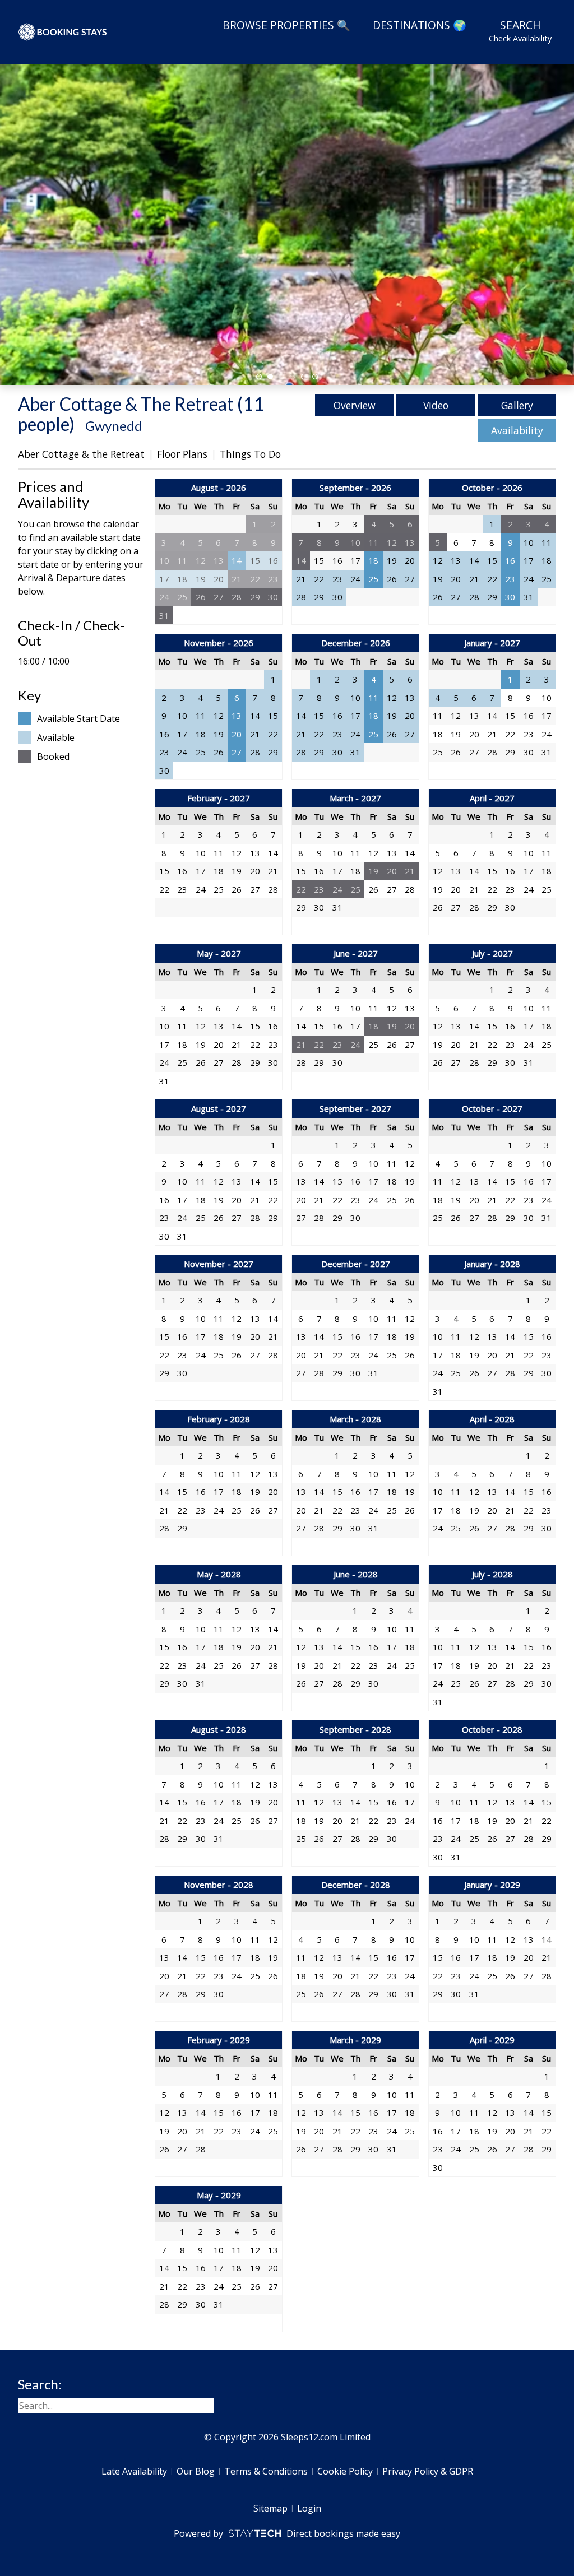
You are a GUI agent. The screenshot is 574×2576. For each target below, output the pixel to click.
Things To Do (250, 454)
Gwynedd (114, 426)
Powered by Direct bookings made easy (287, 2533)
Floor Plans (182, 454)
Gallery (517, 405)
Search (520, 31)
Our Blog (196, 2471)
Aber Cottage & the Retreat (81, 454)
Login (309, 2508)
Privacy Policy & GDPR (428, 2471)
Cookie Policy (345, 2471)
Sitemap (270, 2508)
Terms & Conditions (266, 2471)
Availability (517, 430)
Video (436, 405)
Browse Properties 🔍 (286, 25)
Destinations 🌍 (420, 25)
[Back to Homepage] (63, 32)
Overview (355, 405)
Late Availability (134, 2471)
